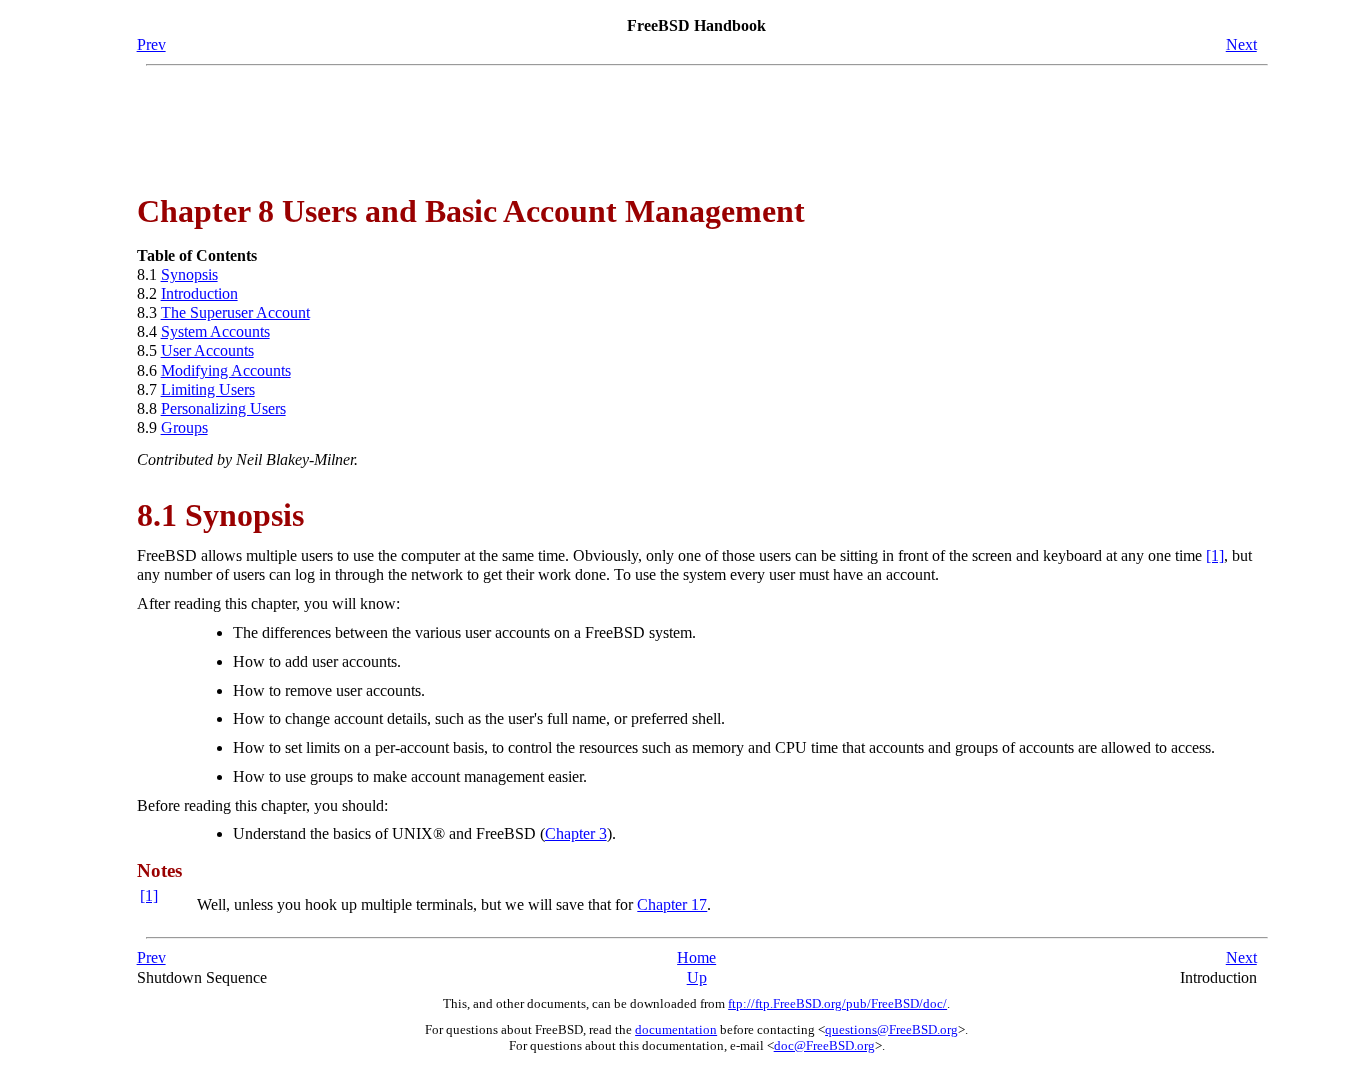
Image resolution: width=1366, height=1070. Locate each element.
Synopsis (189, 274)
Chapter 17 (672, 904)
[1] (1215, 555)
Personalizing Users (223, 408)
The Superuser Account (235, 312)
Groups (184, 427)
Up (697, 977)
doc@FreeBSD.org (824, 1045)
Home (696, 957)
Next (1241, 44)
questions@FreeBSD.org (891, 1029)
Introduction (199, 293)
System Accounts (215, 331)
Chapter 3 (576, 833)
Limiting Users (208, 389)
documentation (676, 1029)
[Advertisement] (697, 121)
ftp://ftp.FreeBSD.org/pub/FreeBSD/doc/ (837, 1003)
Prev (151, 44)
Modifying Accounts (226, 370)
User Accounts (207, 350)
